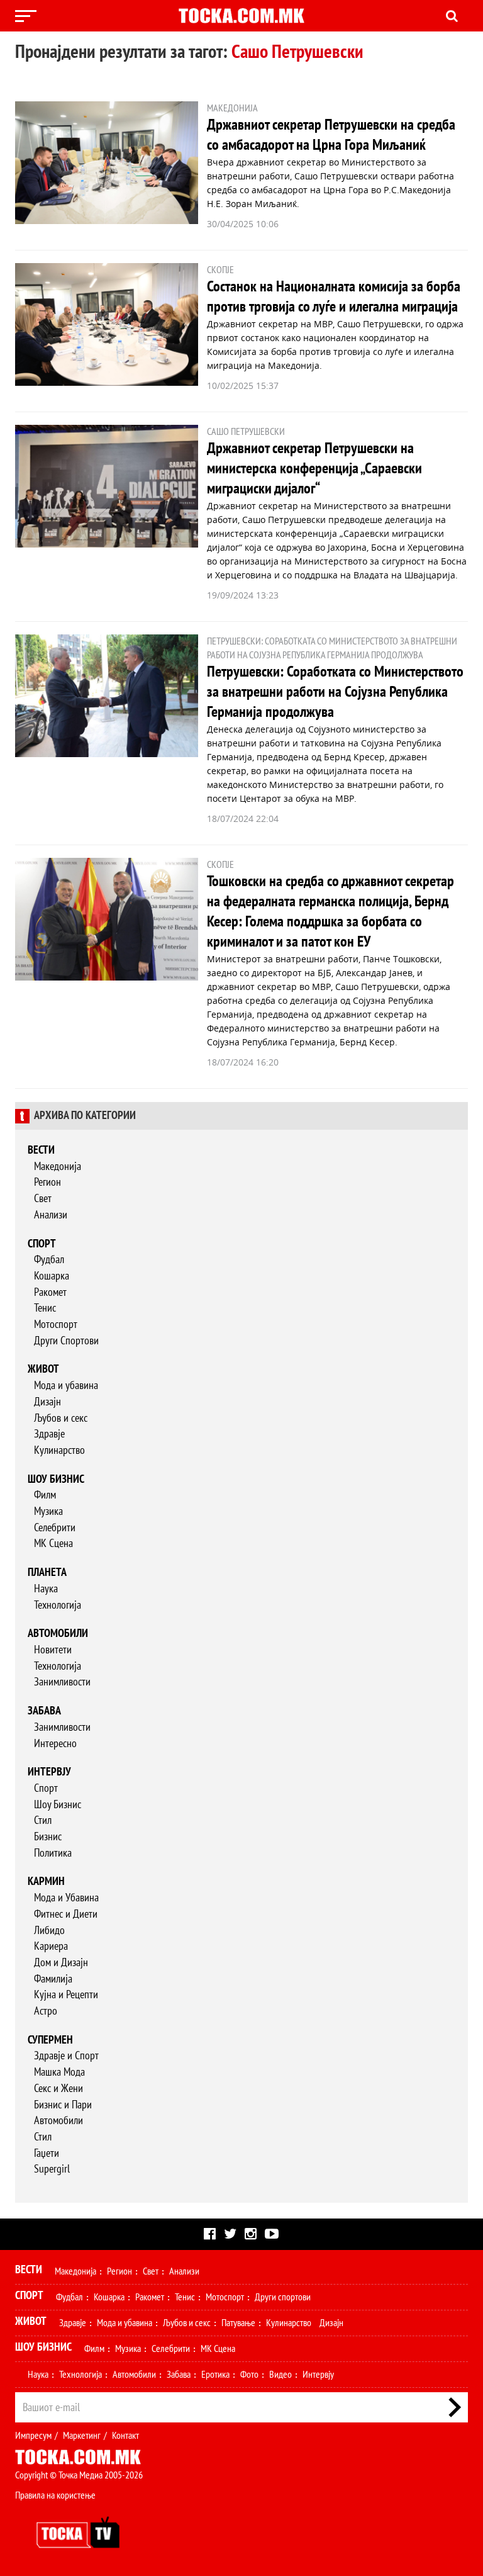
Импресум (33, 2436)
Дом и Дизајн (61, 1963)
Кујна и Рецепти (66, 1995)
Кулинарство (59, 1450)
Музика (48, 1511)
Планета (47, 1572)
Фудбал (49, 1260)
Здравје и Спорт (66, 2056)
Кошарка (52, 1276)
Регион (47, 1182)
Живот (43, 1369)
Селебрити (55, 1528)
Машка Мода (59, 2072)
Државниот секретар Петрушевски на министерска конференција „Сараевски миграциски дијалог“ (314, 469)
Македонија (58, 1167)
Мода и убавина (66, 1386)
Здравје (49, 1434)
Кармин (46, 1881)
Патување (238, 2323)
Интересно (55, 1744)
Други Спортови (66, 1341)
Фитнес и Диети (66, 1914)
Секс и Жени (58, 2089)
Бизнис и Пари (63, 2105)
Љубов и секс (61, 1418)
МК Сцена (53, 1544)
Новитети (53, 1650)
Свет (43, 1199)
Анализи (51, 1215)
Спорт (42, 1244)
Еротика (215, 2375)
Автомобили (58, 1634)
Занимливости (62, 1682)
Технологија (58, 1605)
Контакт (125, 2436)
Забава (44, 1711)
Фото (249, 2375)
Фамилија (53, 1979)
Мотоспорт (56, 1325)
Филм (45, 1495)
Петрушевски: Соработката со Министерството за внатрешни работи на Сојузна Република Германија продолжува (335, 692)
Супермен (50, 2040)
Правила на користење (55, 2495)
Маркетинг (82, 2436)
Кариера (51, 1946)
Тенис (45, 1308)
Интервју (49, 1772)
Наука (46, 1589)
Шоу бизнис (56, 1479)
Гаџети (47, 2153)
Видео (280, 2375)
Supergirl (52, 2169)
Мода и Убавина (66, 1898)
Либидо (49, 1931)
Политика (53, 1853)
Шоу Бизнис (58, 1805)
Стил (43, 1820)
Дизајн (47, 1402)
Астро (46, 2011)
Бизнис (48, 1837)
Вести (41, 1150)
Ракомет (50, 1292)
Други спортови (283, 2297)
